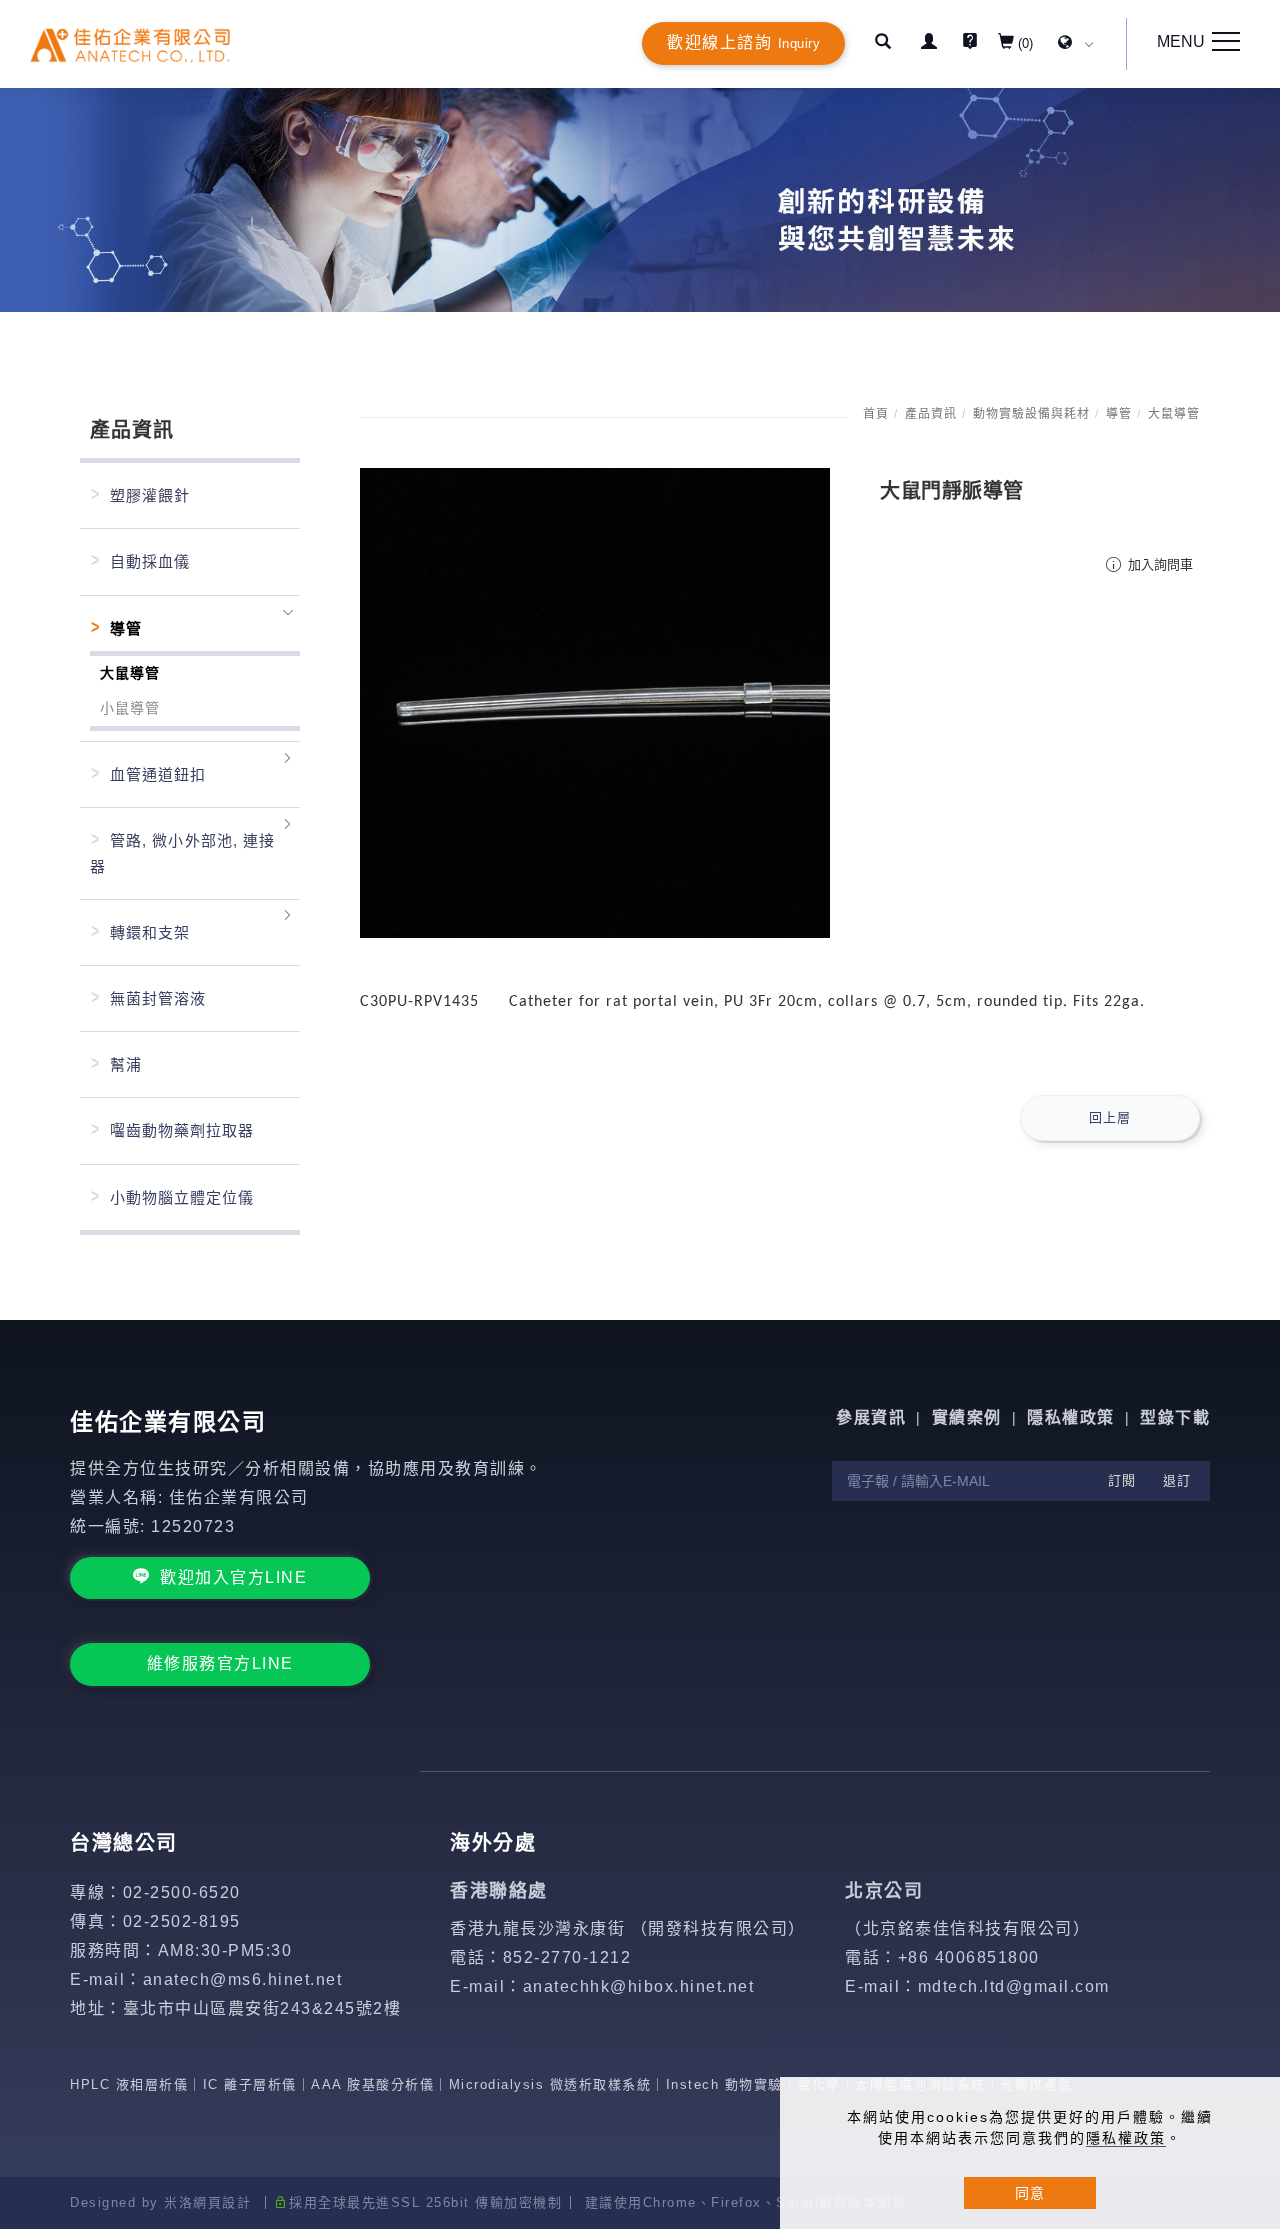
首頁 (876, 414)
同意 (1030, 2193)
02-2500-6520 (182, 1892)
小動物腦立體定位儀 (182, 1197)
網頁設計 (222, 2202)
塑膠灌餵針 (150, 495)
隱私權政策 (1126, 2138)
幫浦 (126, 1064)
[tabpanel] (640, 200)
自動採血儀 (150, 561)
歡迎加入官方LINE (233, 1577)
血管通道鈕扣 (158, 774)
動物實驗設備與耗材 (1031, 414)
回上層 (1110, 1117)
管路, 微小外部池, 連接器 (182, 853)
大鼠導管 (1174, 414)
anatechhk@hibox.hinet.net (639, 1986)
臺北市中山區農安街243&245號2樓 (262, 2008)
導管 (1119, 414)
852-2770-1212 (567, 1957)
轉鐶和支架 (150, 932)
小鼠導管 (130, 708)
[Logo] (130, 44)
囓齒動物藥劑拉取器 (182, 1130)
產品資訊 (931, 414)
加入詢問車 (1158, 564)
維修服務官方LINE (220, 1663)
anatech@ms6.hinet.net (243, 1979)
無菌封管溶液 (158, 998)
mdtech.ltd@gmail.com (1014, 1986)
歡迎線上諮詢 (743, 42)
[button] (883, 44)
